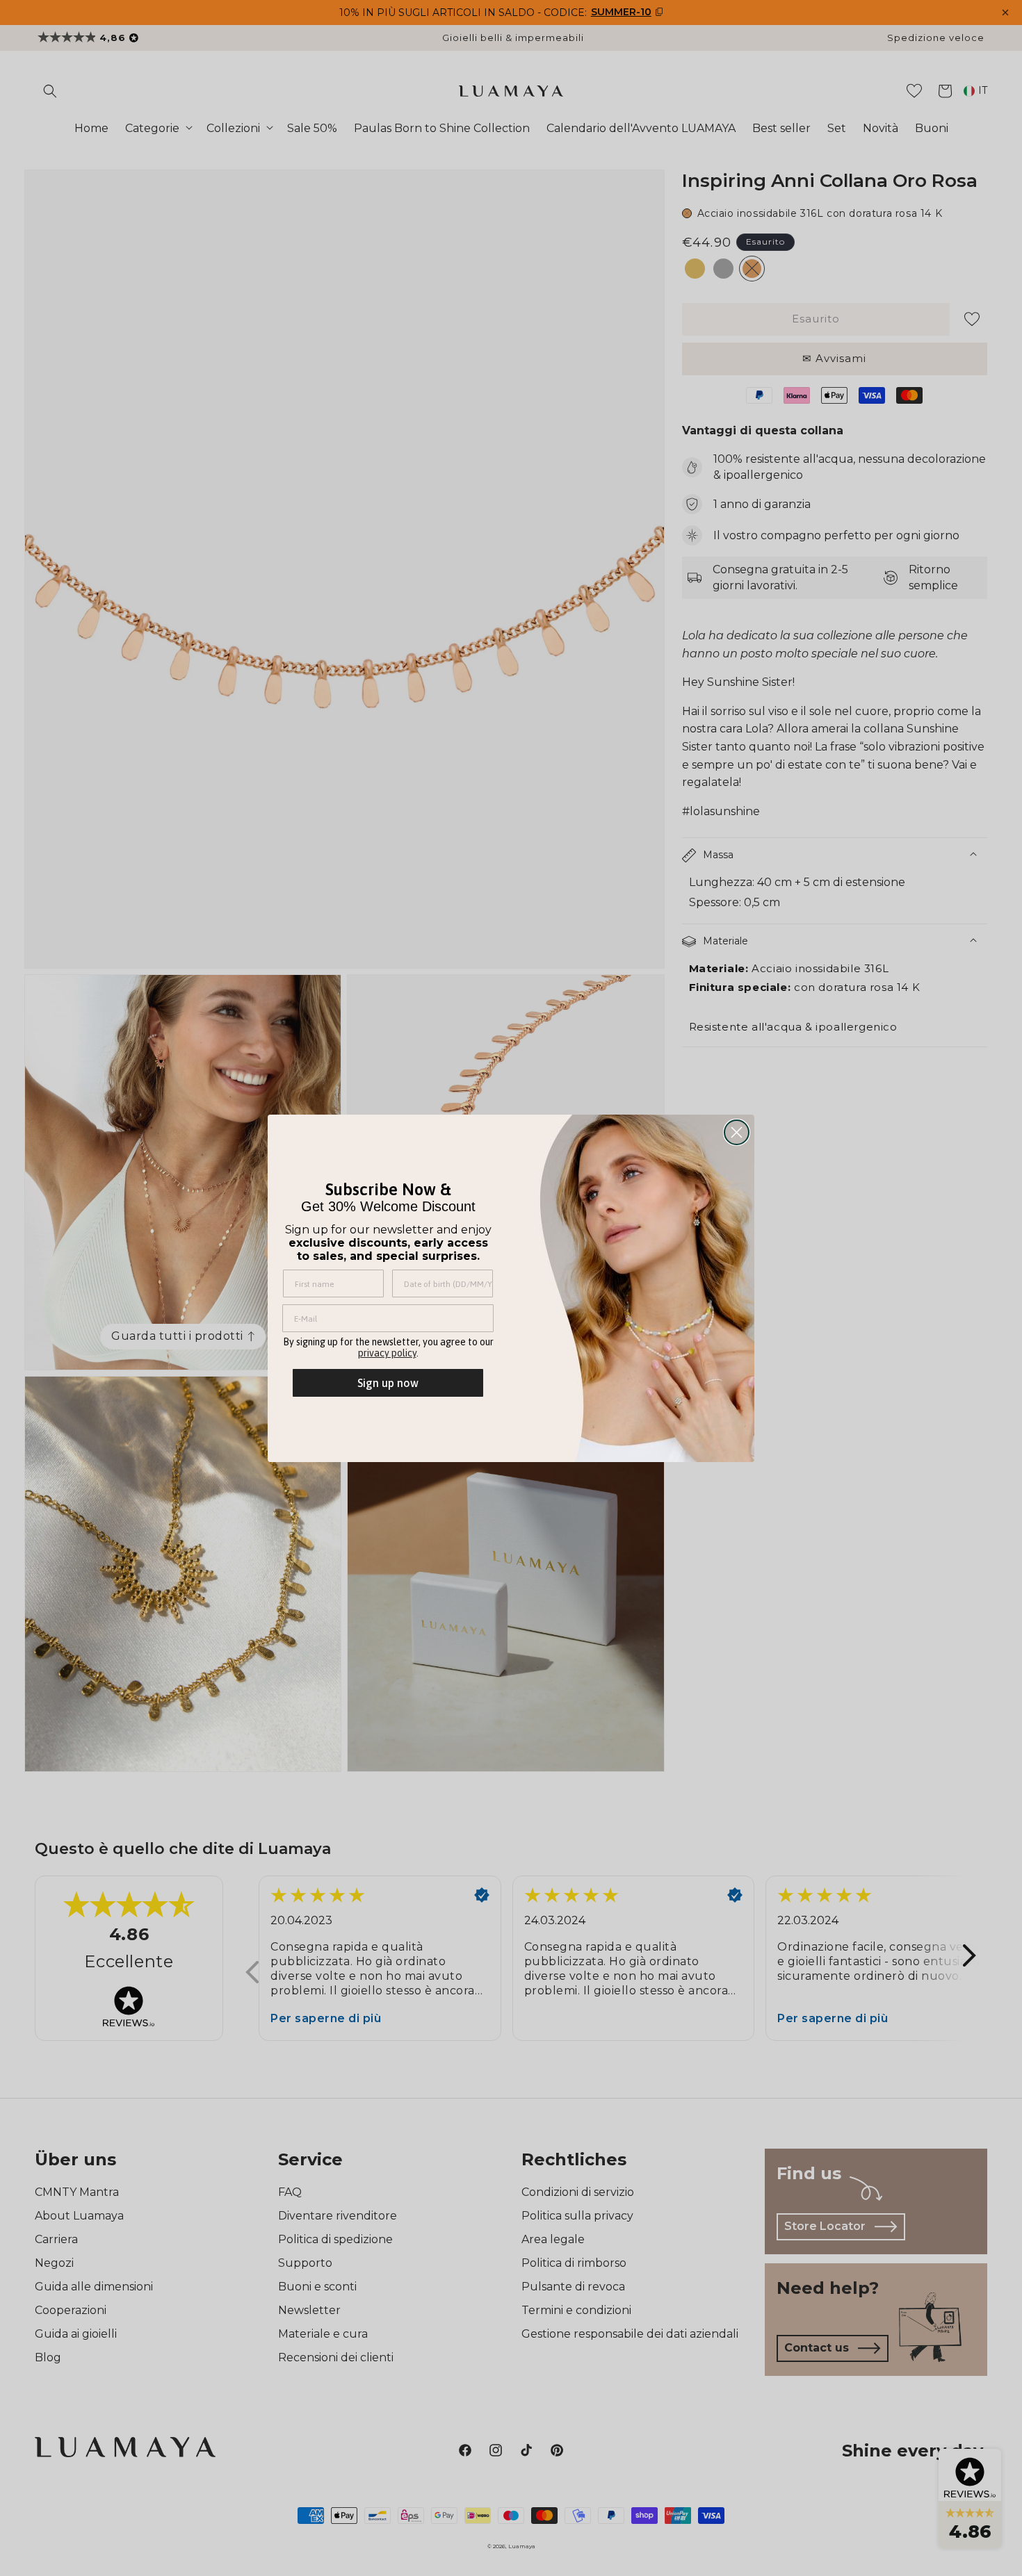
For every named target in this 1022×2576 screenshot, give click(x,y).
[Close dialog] (737, 1132)
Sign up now (388, 1383)
